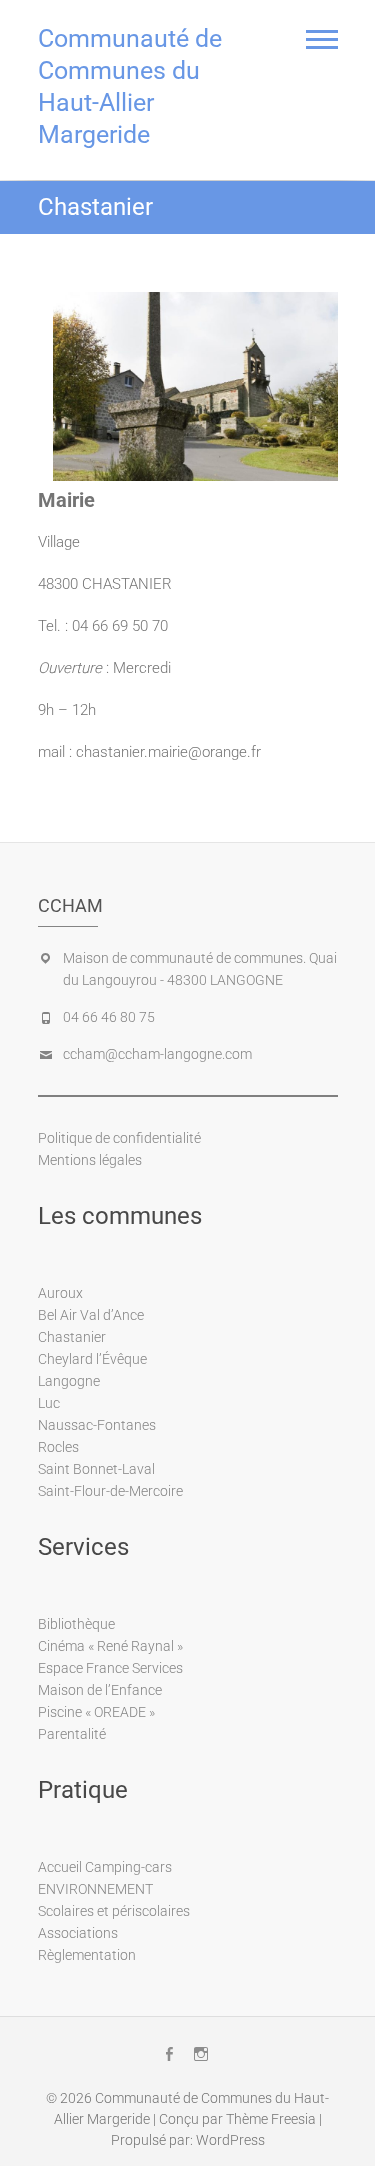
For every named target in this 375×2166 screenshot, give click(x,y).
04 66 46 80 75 (109, 1017)
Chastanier (72, 1337)
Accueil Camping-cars (105, 1867)
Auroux (60, 1293)
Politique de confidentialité (119, 1138)
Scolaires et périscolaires (114, 1911)
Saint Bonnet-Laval (96, 1469)
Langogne (69, 1381)
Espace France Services (110, 1668)
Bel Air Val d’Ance (91, 1315)
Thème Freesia (271, 2119)
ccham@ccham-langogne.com (157, 1054)
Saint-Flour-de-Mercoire (110, 1491)
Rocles (58, 1447)
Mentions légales (90, 1160)
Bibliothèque (76, 1624)
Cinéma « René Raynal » (110, 1646)
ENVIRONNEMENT (95, 1889)
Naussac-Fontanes (97, 1425)
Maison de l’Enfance (100, 1690)
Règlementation (87, 1955)
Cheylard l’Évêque (92, 1359)
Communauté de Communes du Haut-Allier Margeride (130, 86)
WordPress (230, 2140)
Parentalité (72, 1734)
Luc (49, 1403)
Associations (78, 1933)
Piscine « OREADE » (96, 1712)
